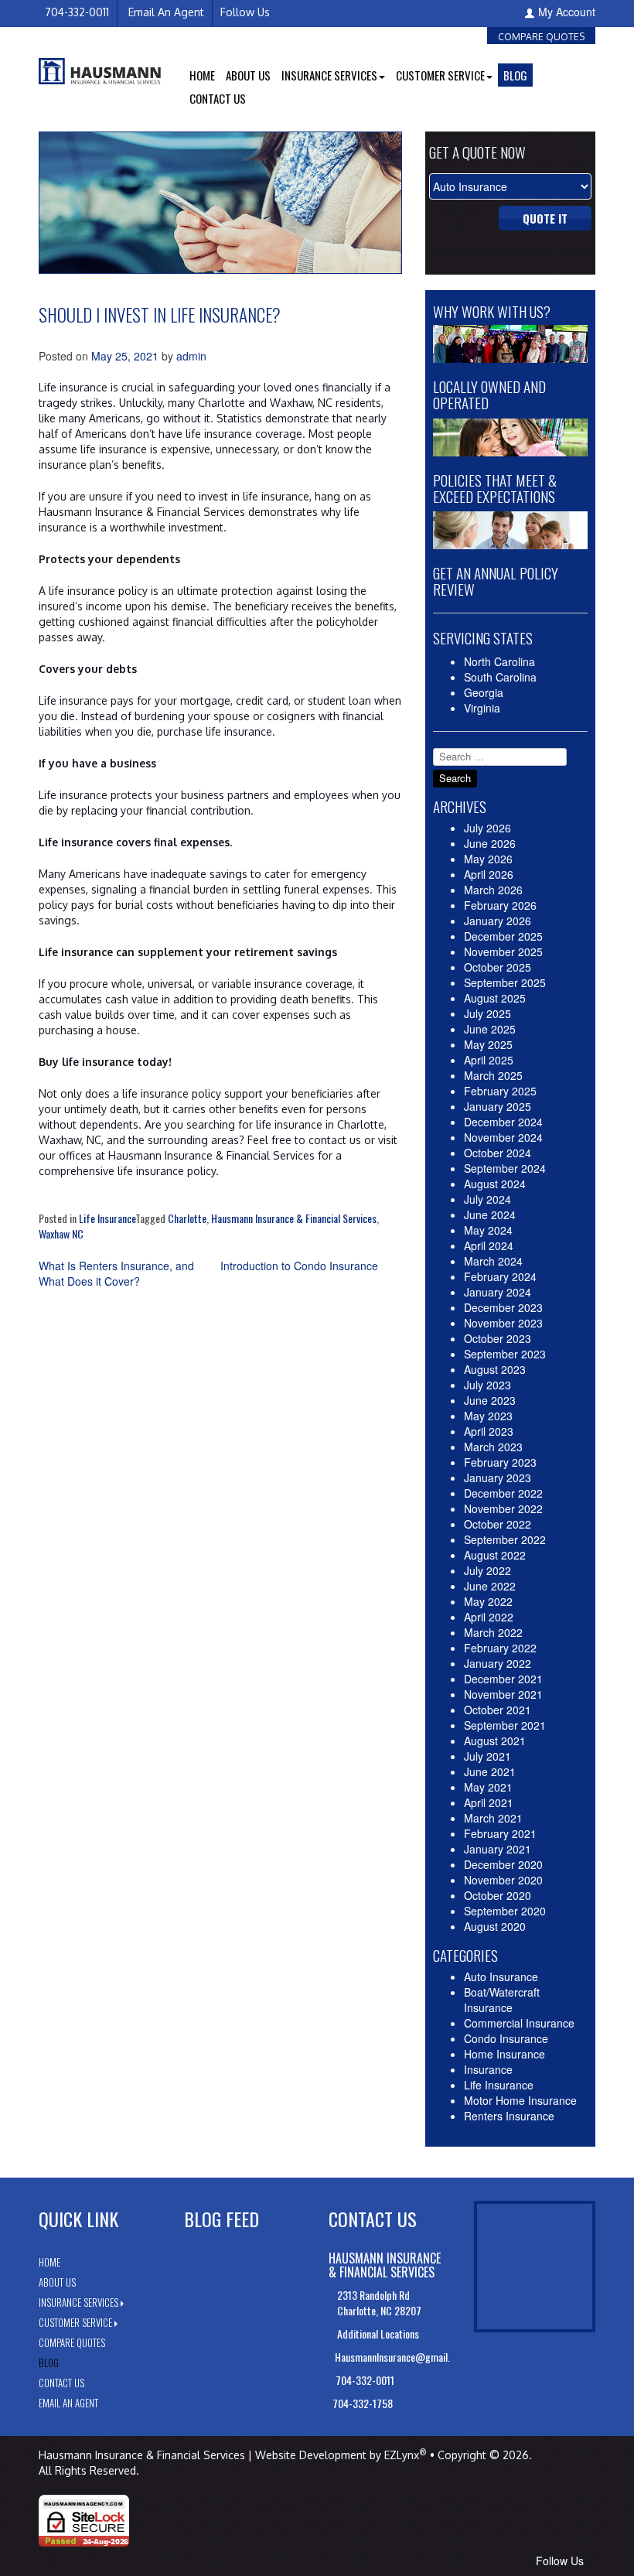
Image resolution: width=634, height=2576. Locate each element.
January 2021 (498, 1849)
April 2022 (489, 1617)
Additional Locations (379, 2333)
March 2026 (493, 890)
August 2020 (495, 1926)
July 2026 (487, 828)
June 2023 (490, 1400)
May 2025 (488, 1044)
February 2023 (500, 1462)
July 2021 (487, 1756)
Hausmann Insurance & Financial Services (294, 1218)
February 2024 (500, 1276)
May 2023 (488, 1416)
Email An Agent (165, 12)
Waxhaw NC (61, 1233)
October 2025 (498, 967)
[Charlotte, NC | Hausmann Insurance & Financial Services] (100, 69)
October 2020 (498, 1895)
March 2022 (493, 1632)
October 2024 (498, 1153)
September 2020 (505, 1911)
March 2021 (493, 1818)
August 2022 (495, 1555)
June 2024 (490, 1215)
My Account (567, 12)
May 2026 (488, 859)
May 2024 (488, 1230)
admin (191, 356)
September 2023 (505, 1354)
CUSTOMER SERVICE (440, 75)
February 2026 (500, 905)
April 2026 (489, 874)
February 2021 (500, 1833)
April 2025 (489, 1060)
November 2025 (503, 951)
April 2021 (489, 1802)
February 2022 (500, 1648)
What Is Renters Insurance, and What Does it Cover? (116, 1273)
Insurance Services (78, 2302)
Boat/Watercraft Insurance (502, 2000)
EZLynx (402, 2455)
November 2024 (503, 1137)
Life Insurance (107, 1218)
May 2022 (488, 1601)
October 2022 (498, 1524)
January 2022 (498, 1663)
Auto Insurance (501, 1976)
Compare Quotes (541, 37)
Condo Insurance (506, 2038)
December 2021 (503, 1679)
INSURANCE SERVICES (329, 75)
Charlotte (187, 1218)
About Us (248, 75)
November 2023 (503, 1323)
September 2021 (505, 1725)
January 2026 (498, 921)
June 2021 (490, 1771)
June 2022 (490, 1586)
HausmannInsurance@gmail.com (400, 2357)
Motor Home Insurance (520, 2100)
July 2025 (487, 1013)
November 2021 (503, 1694)
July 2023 (487, 1385)
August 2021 (495, 1741)
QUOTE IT (545, 218)
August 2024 (495, 1184)
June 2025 (490, 1029)
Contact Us (218, 98)
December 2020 (503, 1864)
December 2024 (503, 1122)
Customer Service (75, 2322)
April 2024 (489, 1245)
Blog (515, 75)
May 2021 (488, 1787)
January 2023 (498, 1478)
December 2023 (503, 1307)
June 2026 (490, 843)
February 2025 (500, 1091)
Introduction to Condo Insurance (299, 1266)
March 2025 (493, 1075)
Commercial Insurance (519, 2023)
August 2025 (495, 998)
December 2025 (503, 936)
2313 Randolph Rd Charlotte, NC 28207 (379, 2303)
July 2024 (487, 1199)
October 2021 (498, 1710)
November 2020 (503, 1880)
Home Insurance (504, 2054)
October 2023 (498, 1338)
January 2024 (498, 1292)
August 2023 (495, 1369)
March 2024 (493, 1261)
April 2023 (489, 1431)
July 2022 (487, 1570)
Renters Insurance (509, 2116)
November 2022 (503, 1508)
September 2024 (505, 1168)
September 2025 (505, 982)
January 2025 (498, 1106)
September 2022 (505, 1539)
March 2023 (493, 1447)
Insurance (488, 2069)
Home (202, 75)
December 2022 (503, 1493)
